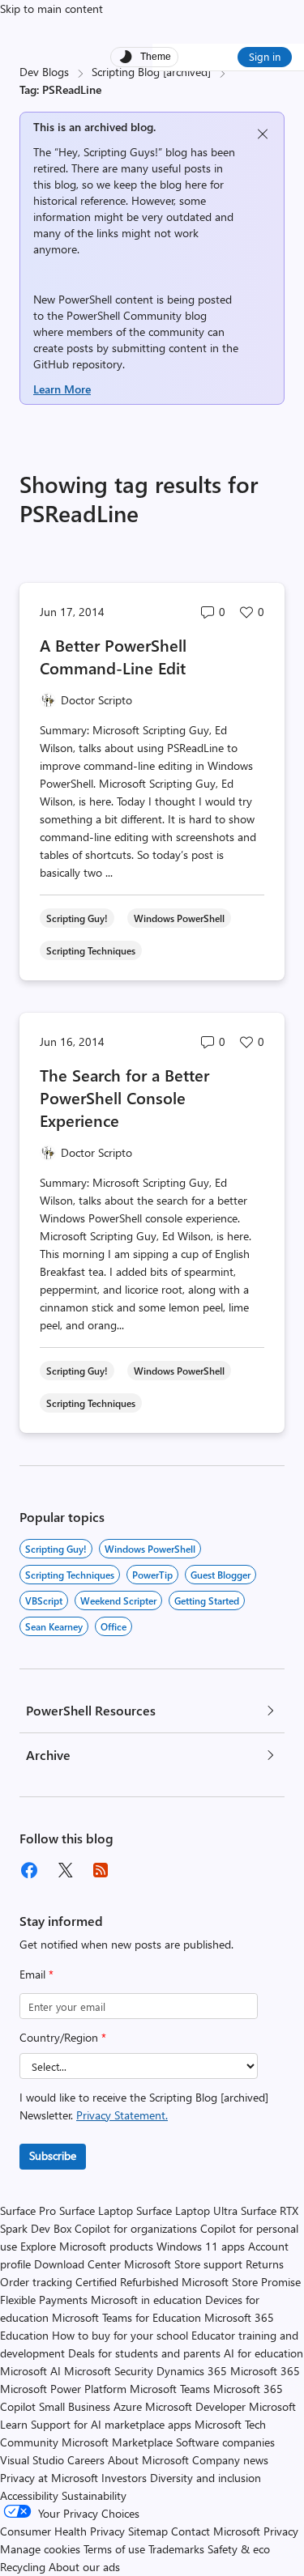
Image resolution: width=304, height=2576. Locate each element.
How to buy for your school (120, 2335)
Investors (124, 2478)
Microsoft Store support (183, 2264)
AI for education (263, 2353)
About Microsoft (148, 2460)
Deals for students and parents (144, 2353)
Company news (230, 2460)
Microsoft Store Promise (241, 2282)
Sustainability (94, 2495)
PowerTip (152, 1575)
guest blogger (221, 1575)
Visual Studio (32, 2460)
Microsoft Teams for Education (126, 2317)
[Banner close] (263, 134)
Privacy (281, 2531)
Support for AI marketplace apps (111, 2424)
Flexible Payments (44, 2300)
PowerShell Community (124, 315)
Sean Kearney (54, 1626)
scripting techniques (70, 1575)
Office (113, 1626)
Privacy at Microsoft (49, 2478)
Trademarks (176, 2549)
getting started (207, 1600)
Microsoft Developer (195, 2406)
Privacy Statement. (122, 2115)
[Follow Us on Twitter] (65, 1870)
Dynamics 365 (192, 2371)
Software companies (225, 2442)
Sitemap (148, 2531)
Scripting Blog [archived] (151, 72)
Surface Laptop (96, 2210)
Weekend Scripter (118, 1600)
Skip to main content (51, 9)
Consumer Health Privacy (62, 2531)
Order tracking (36, 2282)
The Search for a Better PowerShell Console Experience (124, 1097)
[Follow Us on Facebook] (29, 1870)
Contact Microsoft (216, 2531)
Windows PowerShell (150, 1549)
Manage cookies (40, 2549)
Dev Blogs (44, 72)
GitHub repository (78, 364)
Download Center (77, 2264)
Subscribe (53, 2155)
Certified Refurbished (127, 2282)
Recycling (23, 2567)
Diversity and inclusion (206, 2478)
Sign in (265, 56)
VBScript (44, 1600)
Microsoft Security (109, 2371)
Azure (128, 2406)
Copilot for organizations (136, 2228)
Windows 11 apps (201, 2246)
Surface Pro (28, 2210)
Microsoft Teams (170, 2389)
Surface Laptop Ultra (187, 2210)
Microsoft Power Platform (63, 2389)
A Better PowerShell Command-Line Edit (113, 656)
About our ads (84, 2567)
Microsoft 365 (265, 2371)
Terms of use (114, 2549)
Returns (265, 2264)
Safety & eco (239, 2549)
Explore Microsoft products (87, 2246)
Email (36, 1974)
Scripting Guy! (56, 1549)
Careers (86, 2460)
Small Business (75, 2406)
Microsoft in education (146, 2300)
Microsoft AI (30, 2371)
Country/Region (63, 2037)
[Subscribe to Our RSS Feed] (101, 1870)
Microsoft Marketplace (117, 2442)
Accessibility (29, 2495)
